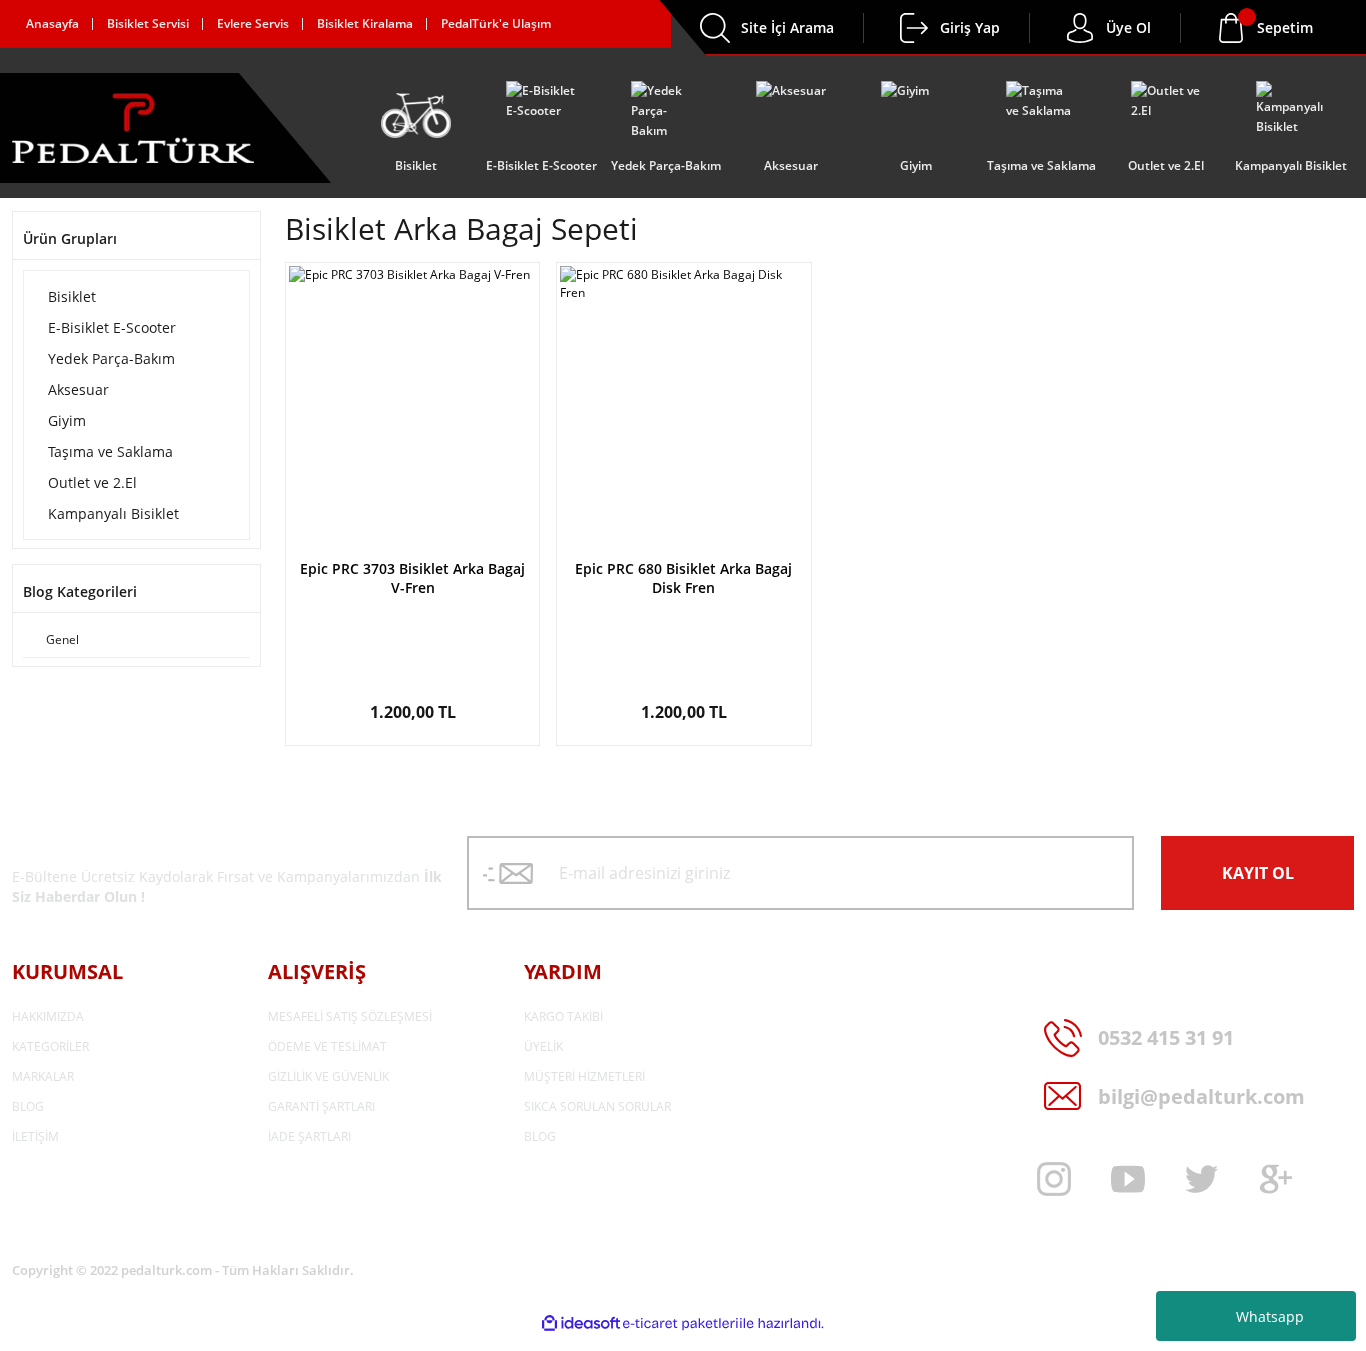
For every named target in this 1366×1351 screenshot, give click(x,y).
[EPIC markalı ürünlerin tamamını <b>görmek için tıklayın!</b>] (413, 536)
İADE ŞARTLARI (309, 1136)
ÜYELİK (543, 1046)
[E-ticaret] (680, 1324)
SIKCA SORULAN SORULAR (597, 1106)
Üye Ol (1128, 27)
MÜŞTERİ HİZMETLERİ (584, 1076)
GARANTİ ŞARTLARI (321, 1106)
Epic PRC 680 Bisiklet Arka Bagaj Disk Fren (683, 578)
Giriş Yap (970, 27)
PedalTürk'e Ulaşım (496, 23)
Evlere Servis (253, 23)
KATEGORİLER (50, 1046)
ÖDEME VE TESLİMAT (327, 1046)
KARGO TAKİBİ (563, 1016)
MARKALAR (43, 1076)
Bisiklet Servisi (148, 23)
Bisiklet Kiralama (365, 23)
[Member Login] (914, 28)
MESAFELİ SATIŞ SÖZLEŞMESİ (350, 1016)
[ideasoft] (581, 1323)
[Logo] (133, 128)
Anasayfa (52, 23)
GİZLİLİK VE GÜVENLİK (328, 1076)
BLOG (28, 1106)
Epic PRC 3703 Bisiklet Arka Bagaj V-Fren (412, 578)
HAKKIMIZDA (48, 1016)
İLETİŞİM (35, 1136)
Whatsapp (1270, 1316)
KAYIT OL (1258, 873)
